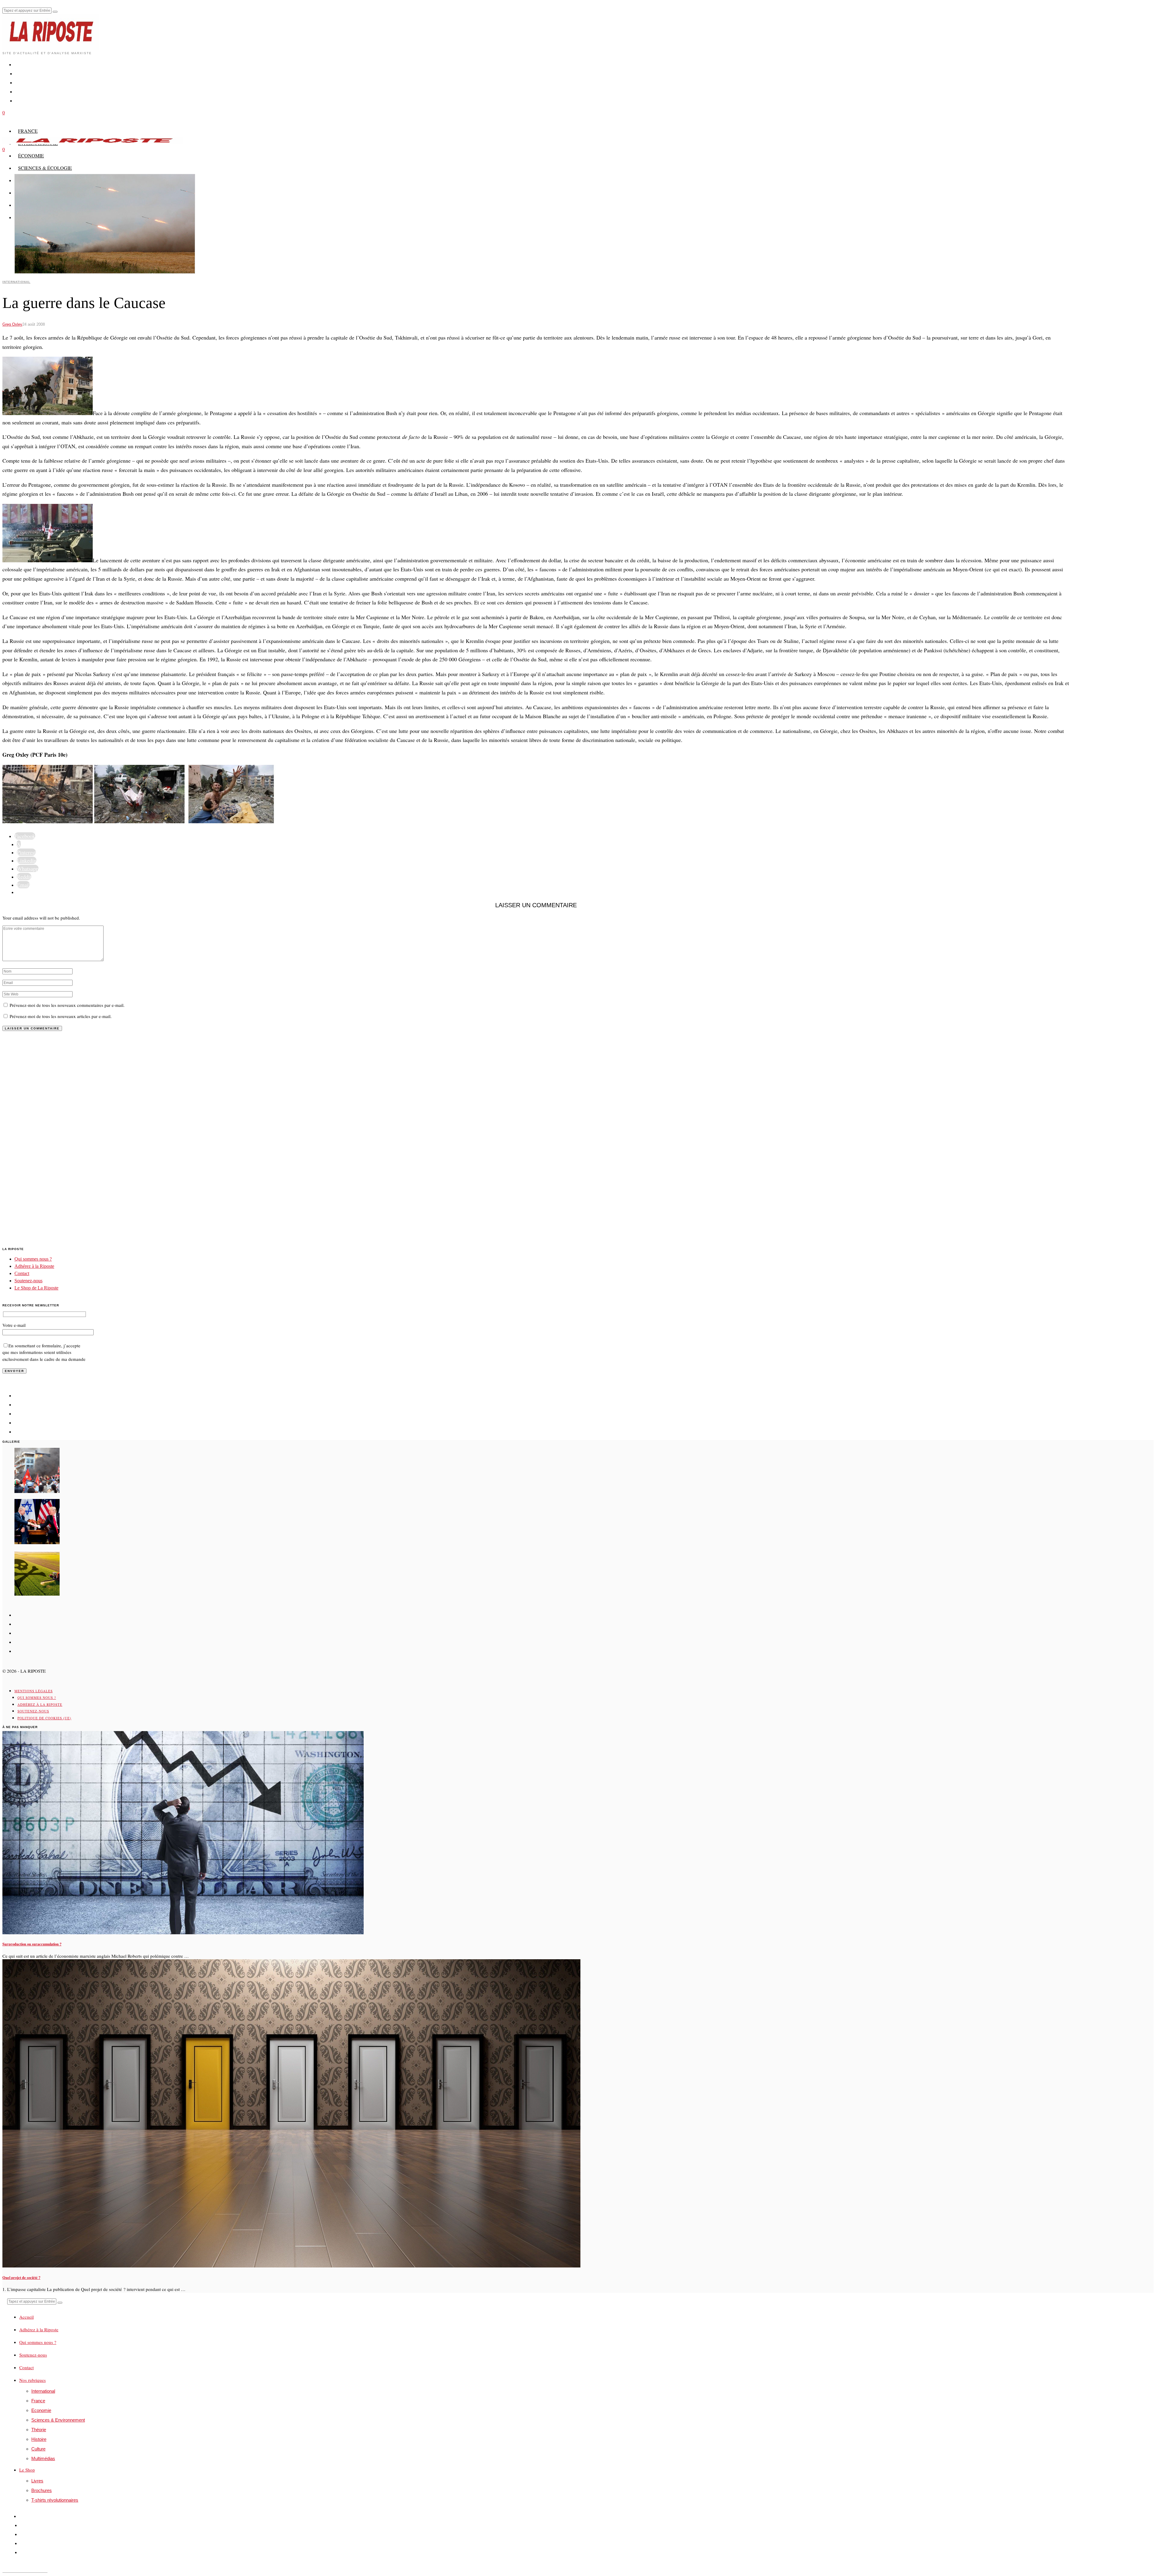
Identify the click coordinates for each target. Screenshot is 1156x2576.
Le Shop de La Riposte (36, 1288)
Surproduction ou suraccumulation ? (32, 1944)
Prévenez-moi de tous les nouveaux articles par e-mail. (61, 1016)
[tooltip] (25, 836)
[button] (55, 12)
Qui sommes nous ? (33, 1259)
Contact (22, 1273)
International (16, 282)
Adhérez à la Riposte (34, 1266)
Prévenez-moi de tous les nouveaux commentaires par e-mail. (67, 1005)
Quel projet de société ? (21, 2277)
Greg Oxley (12, 324)
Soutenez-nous (28, 1281)
